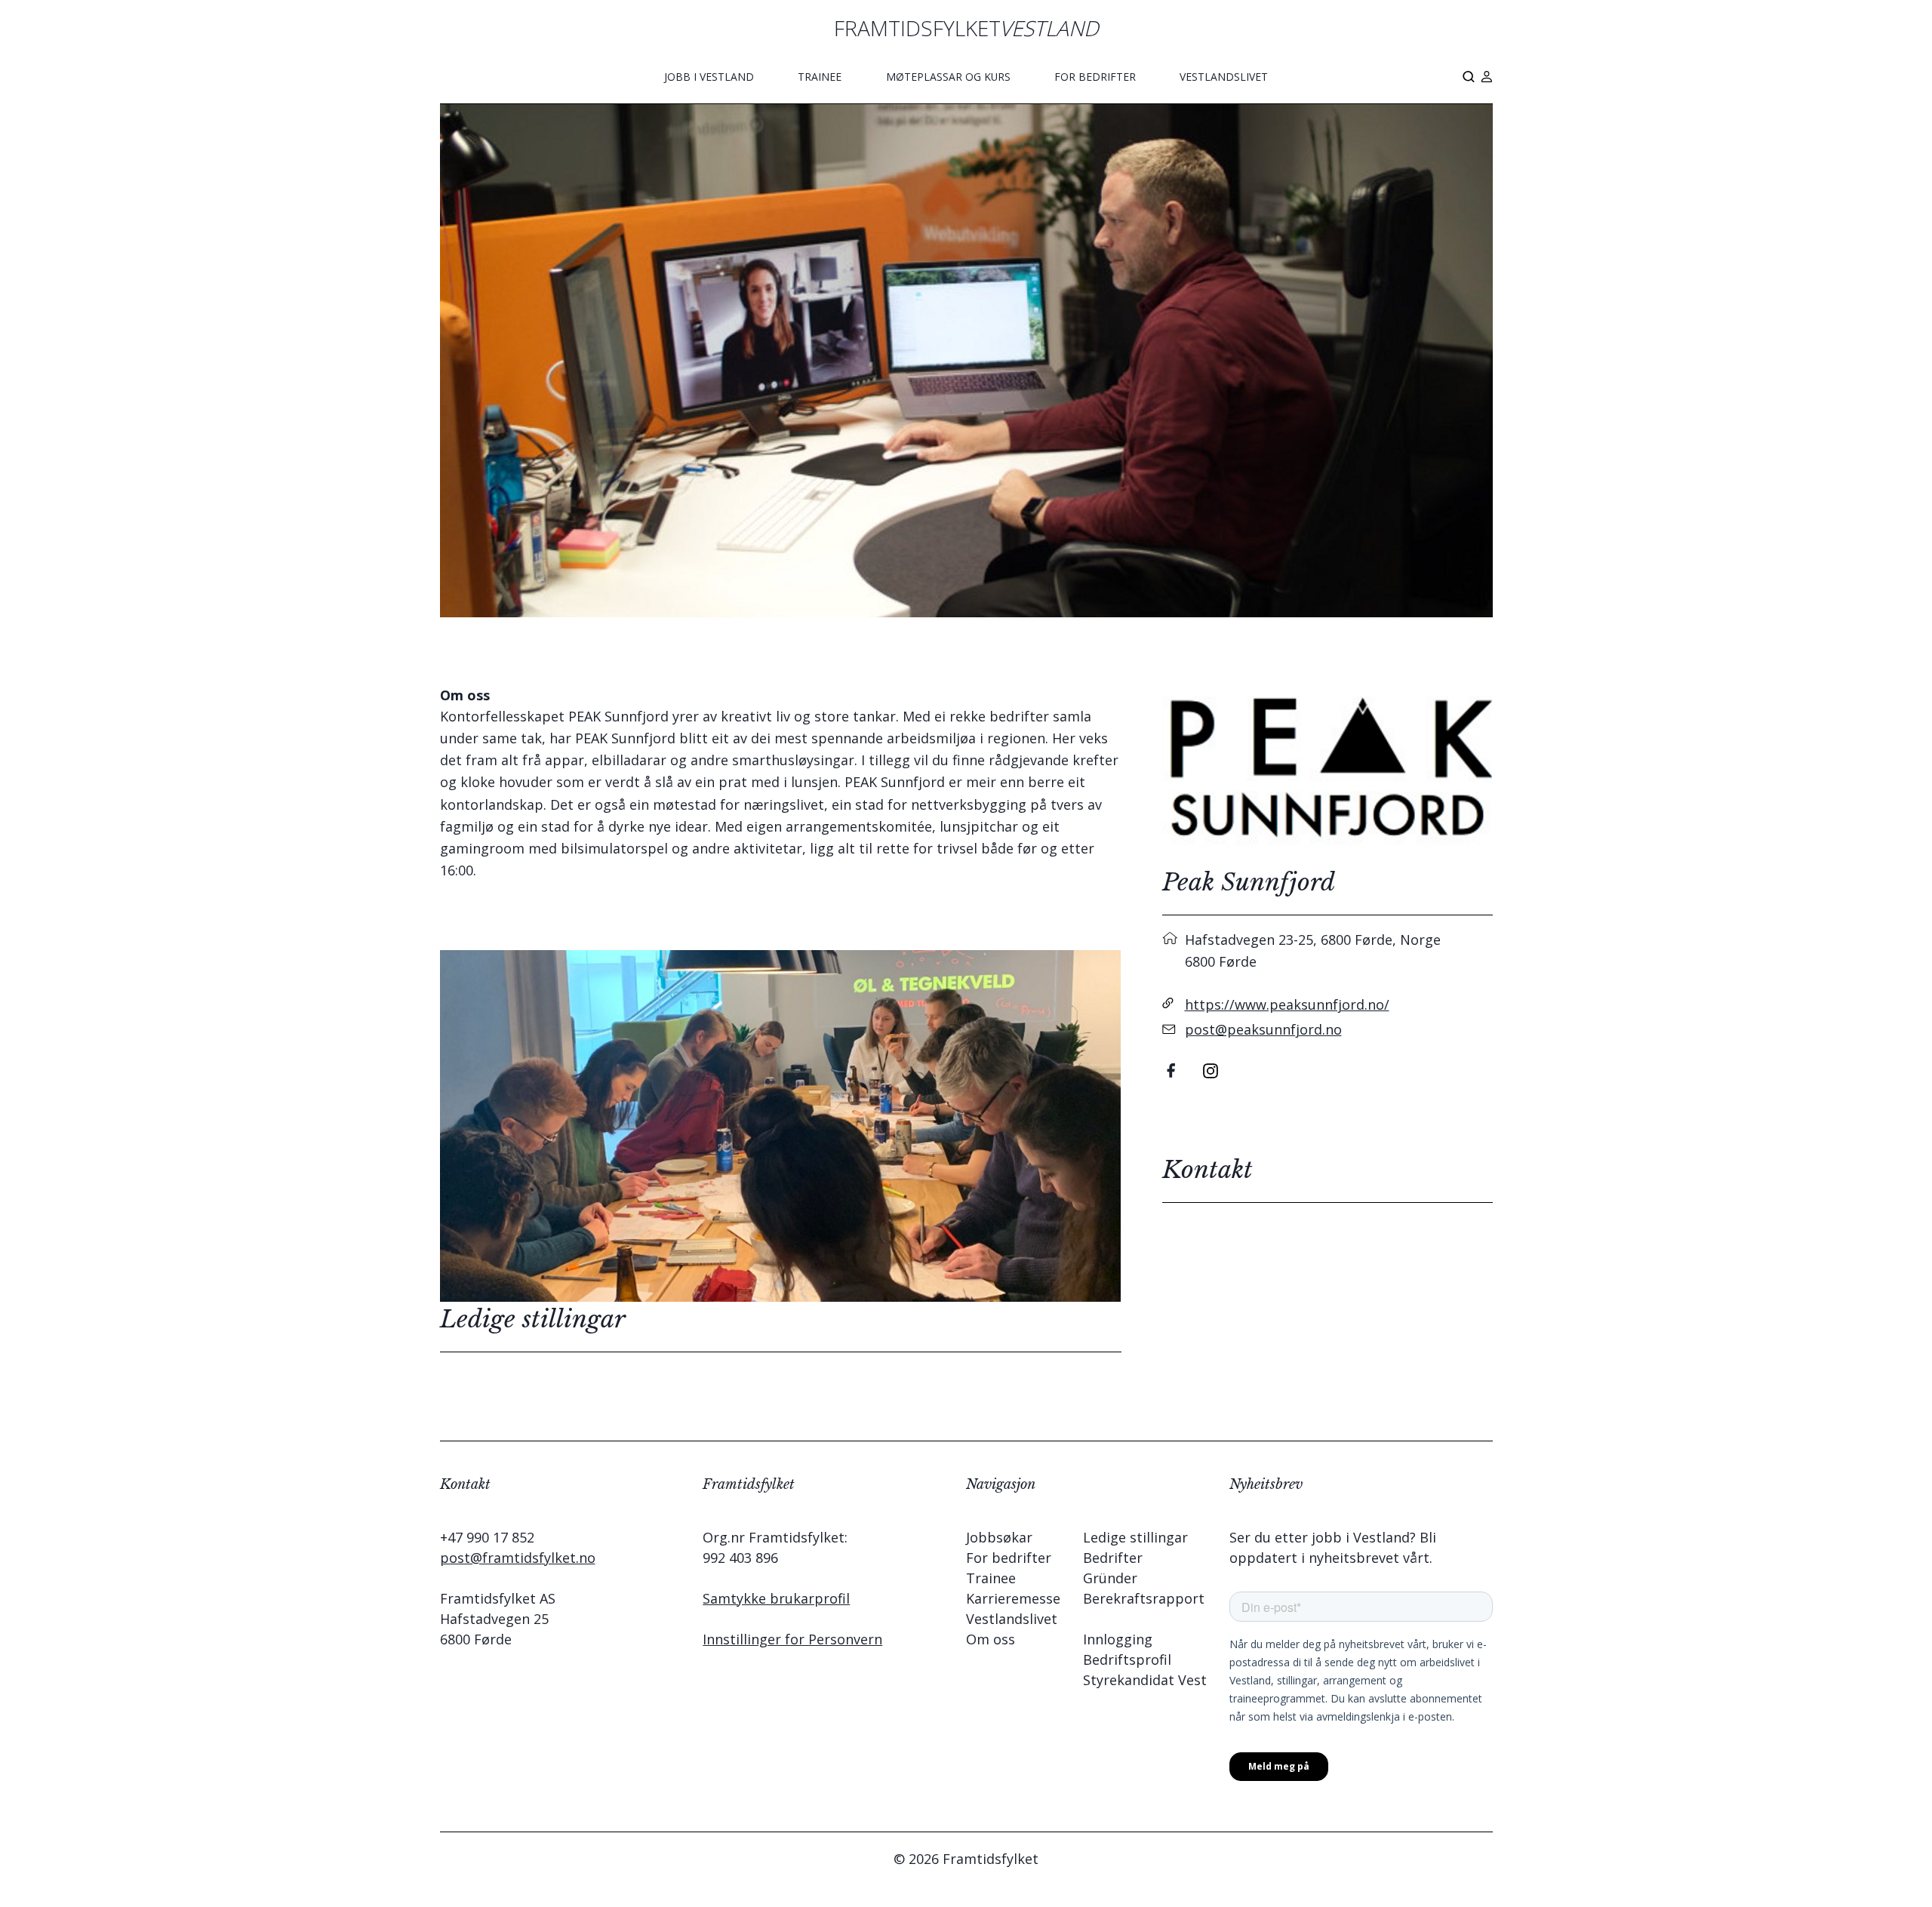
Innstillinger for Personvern (792, 1639)
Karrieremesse (1013, 1598)
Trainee (820, 77)
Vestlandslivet (1224, 77)
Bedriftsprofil (1127, 1659)
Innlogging (1118, 1639)
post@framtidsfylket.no (518, 1558)
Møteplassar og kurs (948, 77)
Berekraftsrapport (1144, 1598)
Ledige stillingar (1135, 1537)
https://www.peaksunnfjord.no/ (1287, 1004)
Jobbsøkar (999, 1537)
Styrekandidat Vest (1145, 1680)
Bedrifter (1113, 1558)
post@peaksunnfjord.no (1263, 1029)
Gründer (1110, 1578)
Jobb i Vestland (709, 77)
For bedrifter (1095, 77)
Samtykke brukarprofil (776, 1598)
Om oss (991, 1639)
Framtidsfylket (966, 28)
